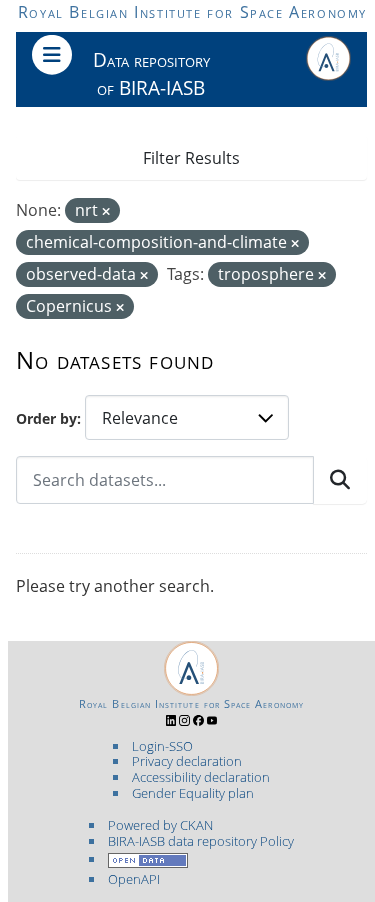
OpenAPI (134, 879)
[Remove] (106, 211)
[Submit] (340, 480)
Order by (46, 418)
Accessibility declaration (201, 777)
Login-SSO (162, 746)
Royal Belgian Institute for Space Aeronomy (192, 12)
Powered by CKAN (160, 825)
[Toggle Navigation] (52, 55)
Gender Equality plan (193, 793)
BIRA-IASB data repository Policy (201, 841)
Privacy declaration (187, 761)
